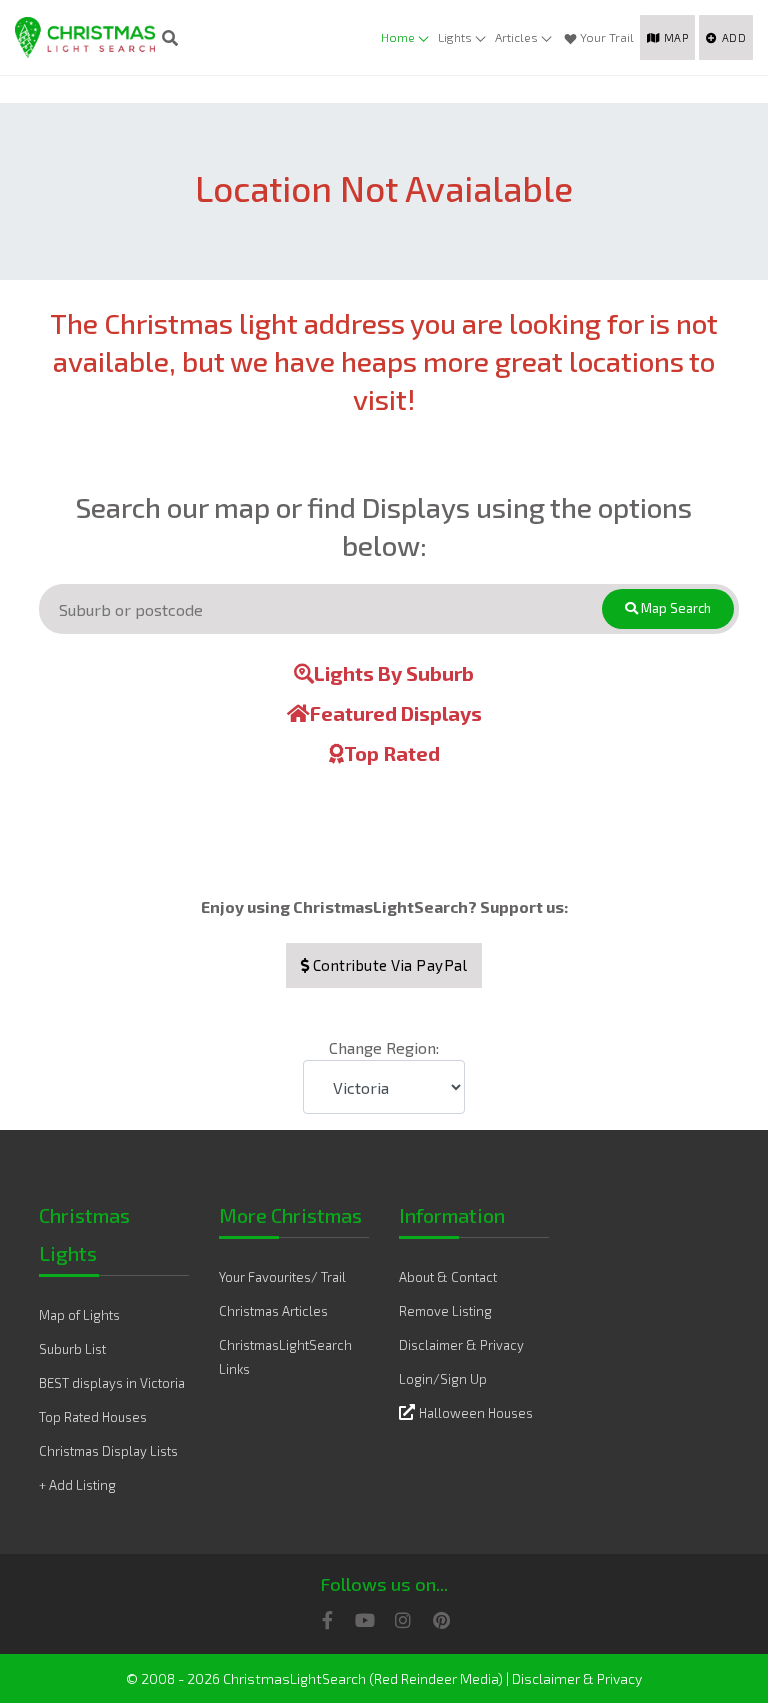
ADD (734, 37)
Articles (516, 37)
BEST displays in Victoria (112, 1383)
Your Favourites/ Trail (282, 1277)
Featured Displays (396, 713)
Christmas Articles (273, 1311)
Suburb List (72, 1349)
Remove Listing (445, 1311)
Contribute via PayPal (388, 965)
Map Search (674, 608)
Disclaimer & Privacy (461, 1345)
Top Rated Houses (93, 1417)
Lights (455, 37)
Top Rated (392, 753)
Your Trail (607, 37)
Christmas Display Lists (108, 1451)
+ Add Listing (77, 1485)
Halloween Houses (476, 1413)
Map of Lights (79, 1315)
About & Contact (448, 1277)
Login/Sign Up (443, 1379)
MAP (676, 37)
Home (398, 37)
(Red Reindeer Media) (436, 1678)
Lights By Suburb (394, 673)
